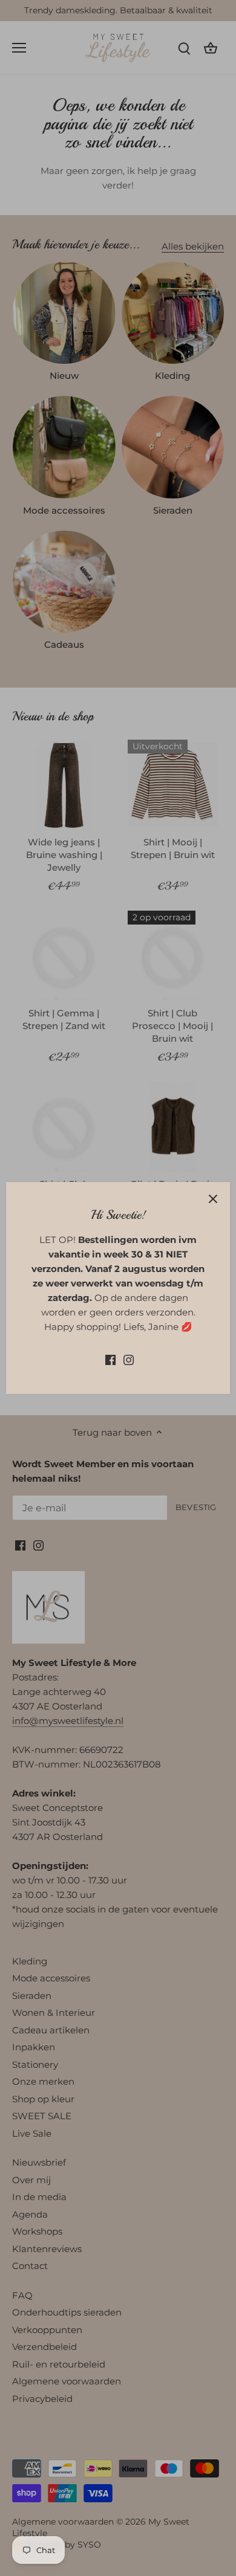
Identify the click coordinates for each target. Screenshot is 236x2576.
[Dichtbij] (213, 1199)
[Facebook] (110, 1359)
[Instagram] (129, 1359)
